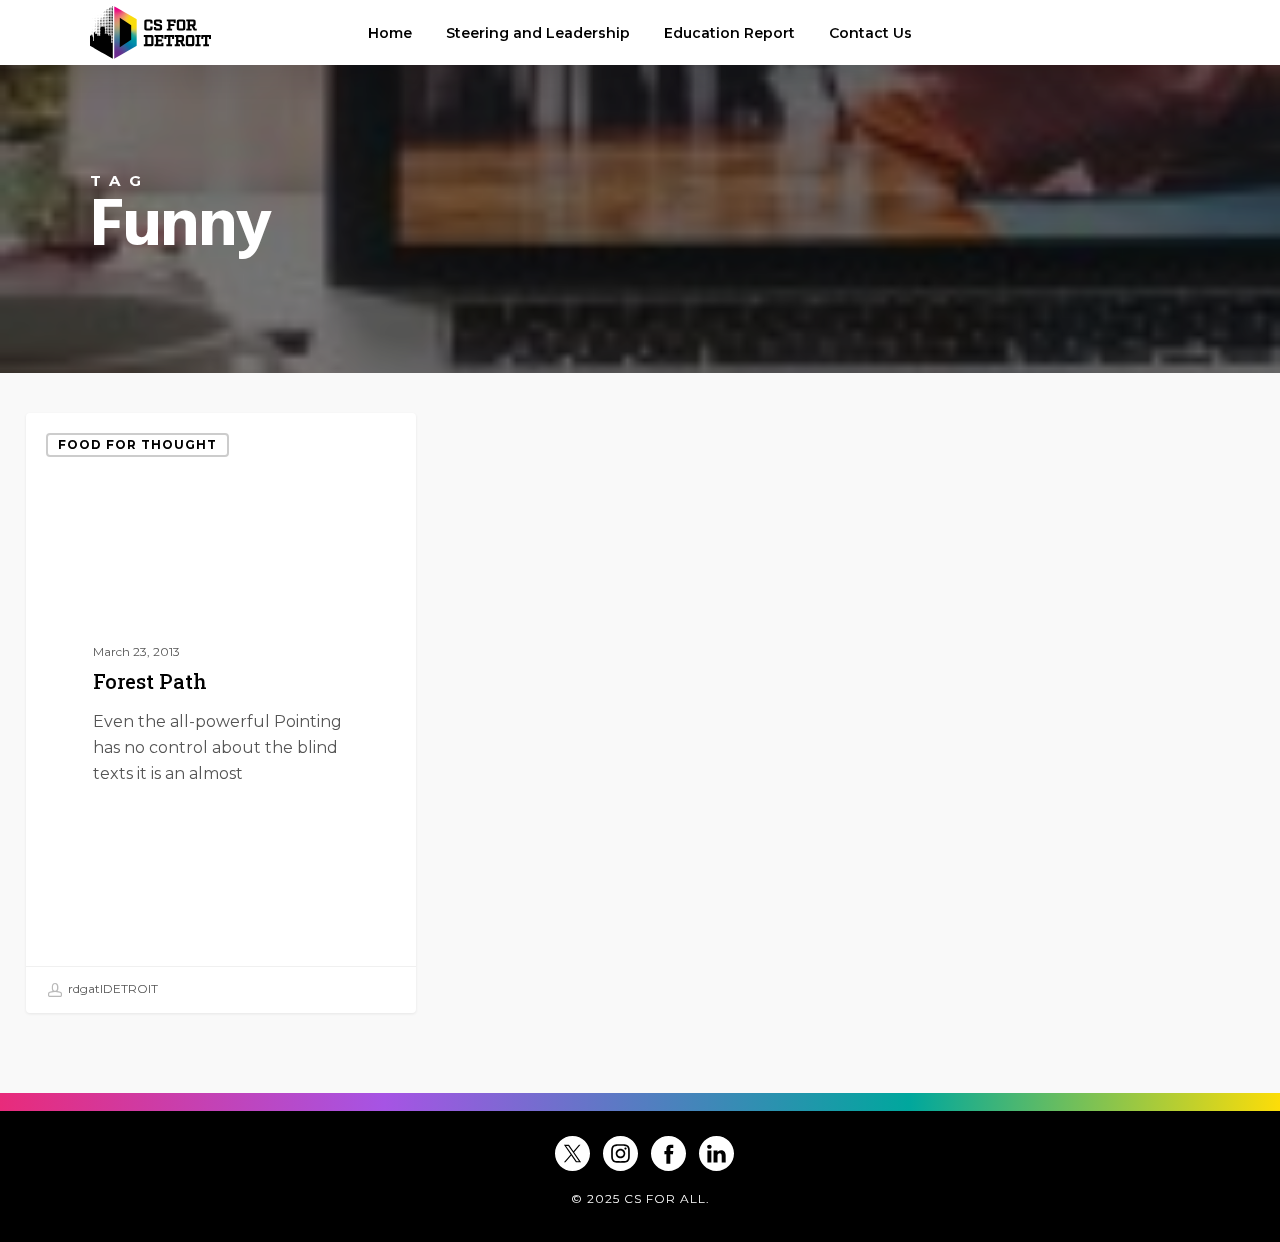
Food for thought (137, 444)
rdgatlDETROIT (111, 988)
